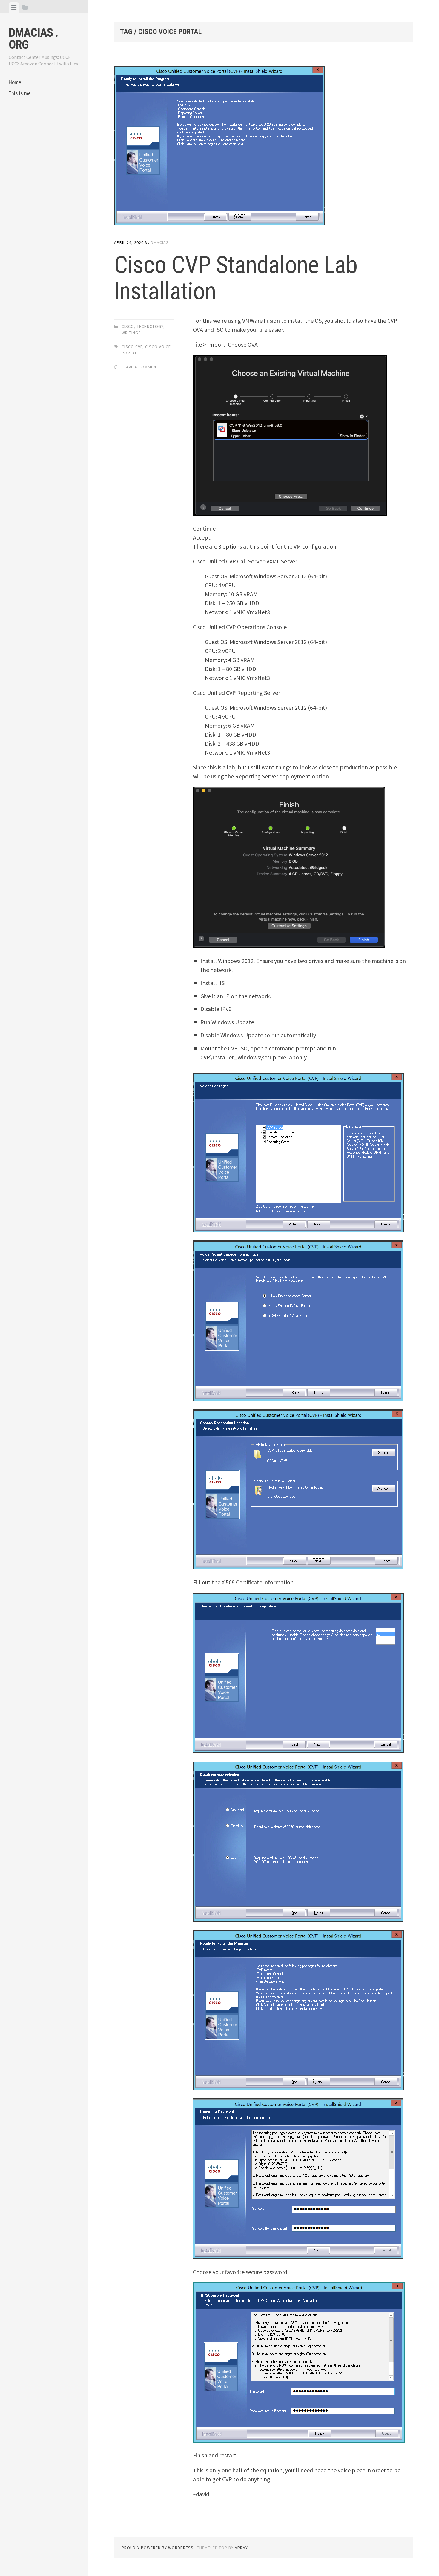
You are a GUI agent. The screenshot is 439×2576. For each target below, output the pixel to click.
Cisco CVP (132, 347)
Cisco (128, 326)
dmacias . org (33, 39)
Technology (150, 326)
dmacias (160, 242)
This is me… (21, 93)
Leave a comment (140, 367)
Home (15, 82)
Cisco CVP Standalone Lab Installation (236, 278)
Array (241, 2548)
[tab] (14, 7)
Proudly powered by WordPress (158, 2548)
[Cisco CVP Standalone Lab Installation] (263, 147)
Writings (131, 333)
